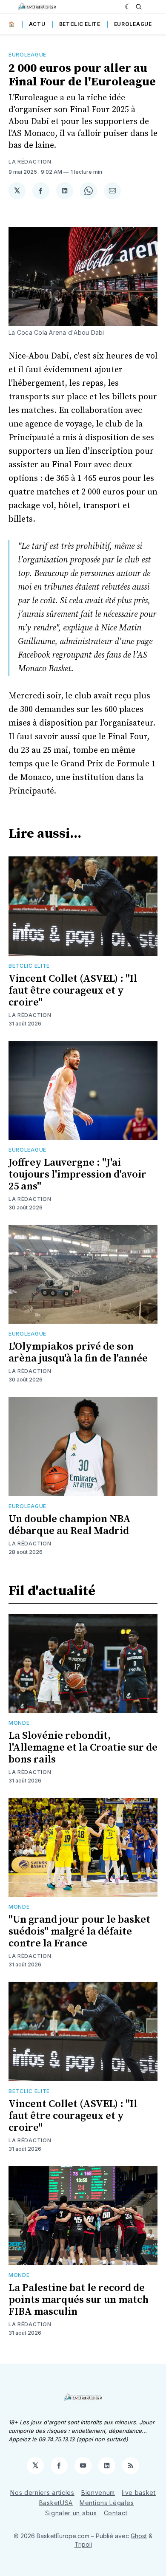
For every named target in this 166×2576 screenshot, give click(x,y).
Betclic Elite (80, 24)
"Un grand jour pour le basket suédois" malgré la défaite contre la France (79, 1932)
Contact (116, 2513)
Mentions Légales (107, 2503)
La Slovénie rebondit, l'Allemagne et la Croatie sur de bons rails (83, 1748)
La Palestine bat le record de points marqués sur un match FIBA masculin (79, 2300)
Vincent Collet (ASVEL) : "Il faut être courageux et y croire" (73, 991)
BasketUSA (56, 2503)
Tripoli (83, 2544)
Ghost (139, 2536)
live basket (139, 2493)
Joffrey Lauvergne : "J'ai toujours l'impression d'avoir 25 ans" (77, 1175)
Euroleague (133, 24)
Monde (19, 1723)
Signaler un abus (71, 2513)
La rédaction (30, 162)
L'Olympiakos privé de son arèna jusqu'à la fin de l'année (78, 1353)
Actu (37, 24)
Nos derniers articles (42, 2493)
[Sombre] (128, 7)
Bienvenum (98, 2493)
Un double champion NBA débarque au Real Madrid (70, 1525)
